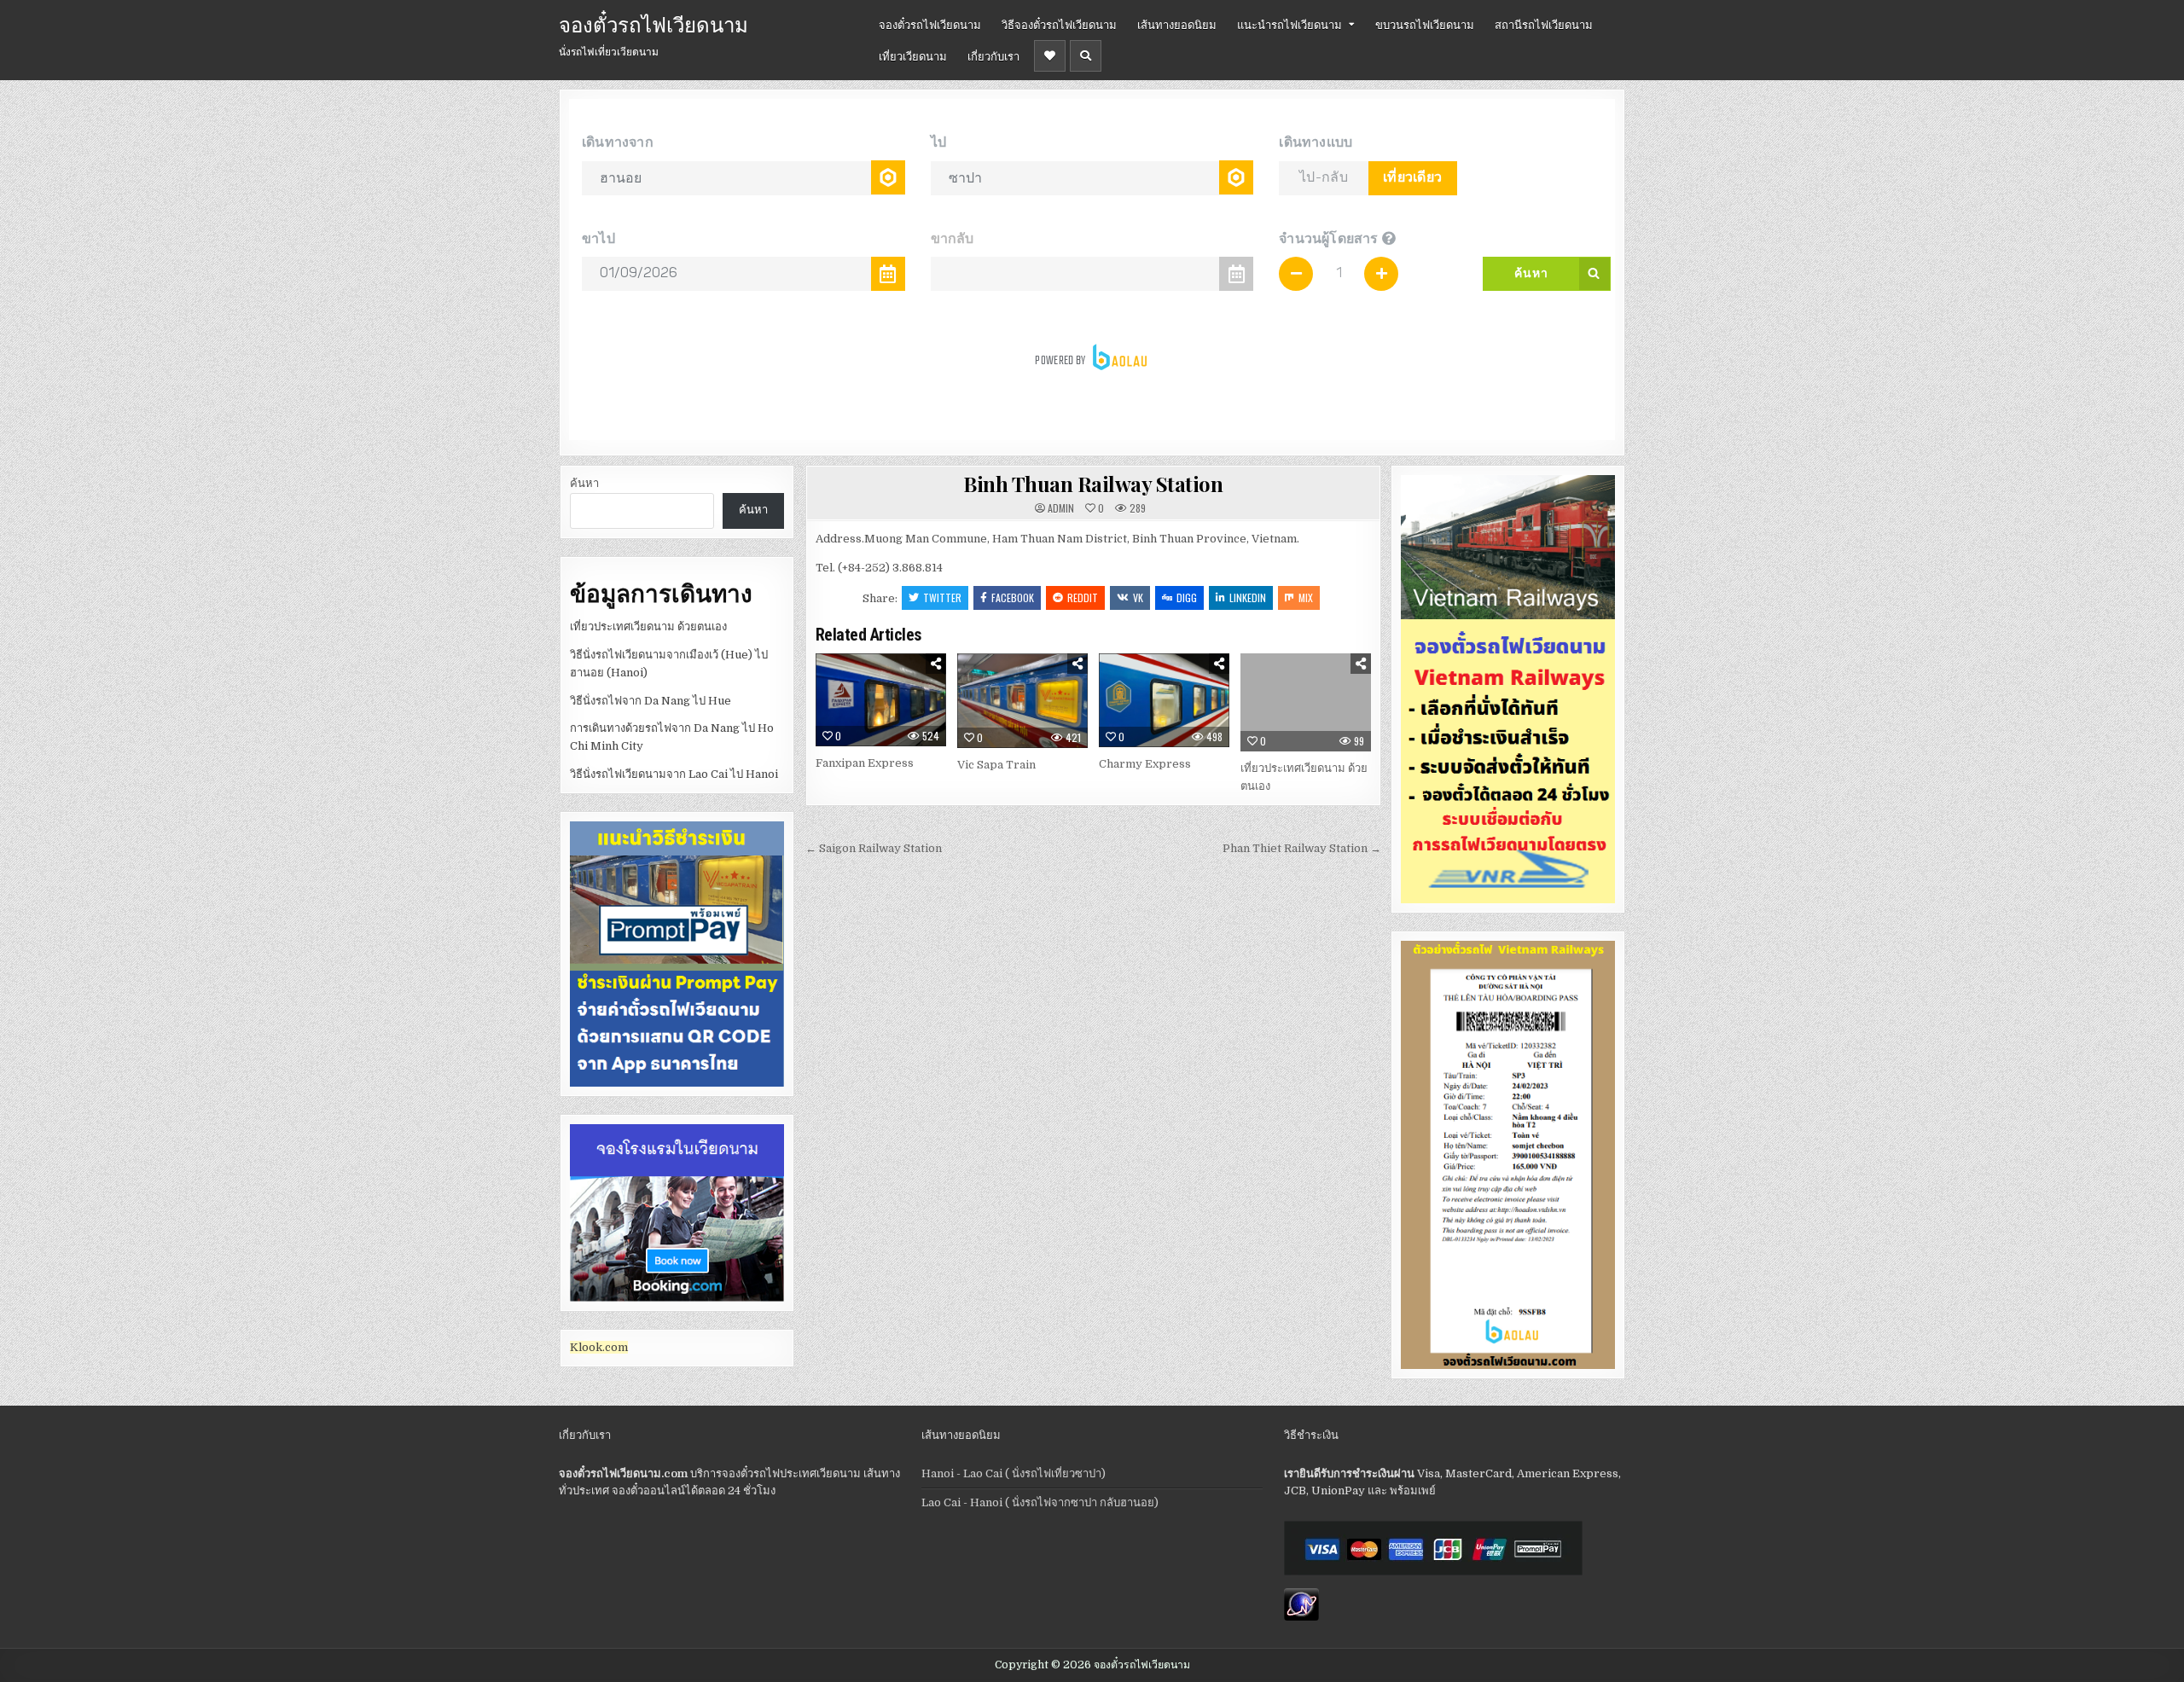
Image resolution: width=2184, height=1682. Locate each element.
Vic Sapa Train (996, 765)
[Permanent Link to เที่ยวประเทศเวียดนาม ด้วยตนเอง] (1306, 702)
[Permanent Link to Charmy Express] (1164, 700)
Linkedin (1248, 597)
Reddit (1083, 597)
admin (1061, 508)
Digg (1187, 597)
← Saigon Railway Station (874, 848)
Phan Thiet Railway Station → (1302, 848)
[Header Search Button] (1086, 56)
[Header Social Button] (1050, 56)
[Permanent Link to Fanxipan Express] (881, 699)
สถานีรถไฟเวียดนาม (1544, 24)
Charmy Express (1145, 764)
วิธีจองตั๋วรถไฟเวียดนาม (1059, 24)
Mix (1306, 597)
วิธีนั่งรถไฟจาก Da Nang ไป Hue (651, 701)
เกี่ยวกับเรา (993, 55)
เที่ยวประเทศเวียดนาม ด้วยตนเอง (648, 626)
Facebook (1013, 597)
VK (1138, 597)
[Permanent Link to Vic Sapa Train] (1022, 701)
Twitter (942, 597)
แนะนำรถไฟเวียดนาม (1289, 24)
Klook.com (599, 1347)
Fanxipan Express (865, 763)
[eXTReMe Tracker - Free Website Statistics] (1301, 1617)
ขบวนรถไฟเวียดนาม (1425, 24)
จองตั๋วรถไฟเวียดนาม (653, 23)
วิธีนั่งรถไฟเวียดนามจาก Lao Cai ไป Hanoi (674, 774)
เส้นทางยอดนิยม (1177, 24)
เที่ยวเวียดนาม (913, 55)
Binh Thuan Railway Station (1093, 484)
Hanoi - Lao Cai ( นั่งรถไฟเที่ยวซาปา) (1014, 1473)
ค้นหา (584, 483)
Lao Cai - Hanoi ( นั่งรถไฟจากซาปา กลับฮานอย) (1040, 1502)
